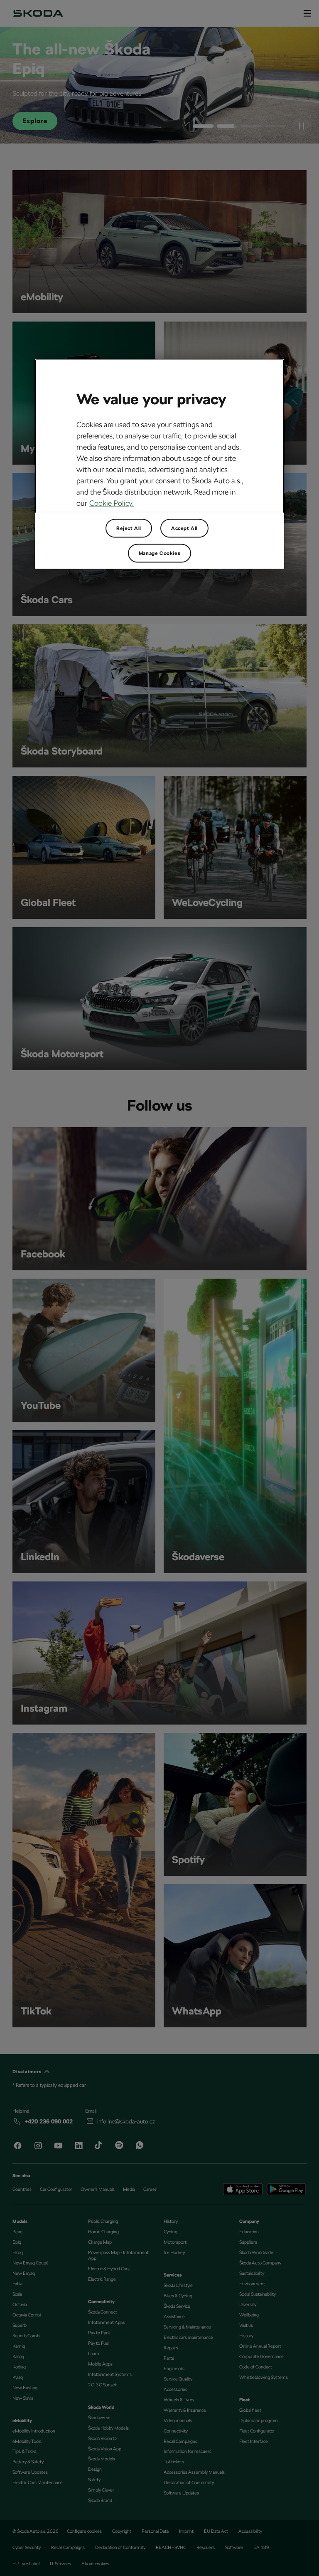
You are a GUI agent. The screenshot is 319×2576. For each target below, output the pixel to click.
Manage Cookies (159, 553)
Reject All (129, 528)
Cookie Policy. (112, 503)
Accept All (184, 528)
